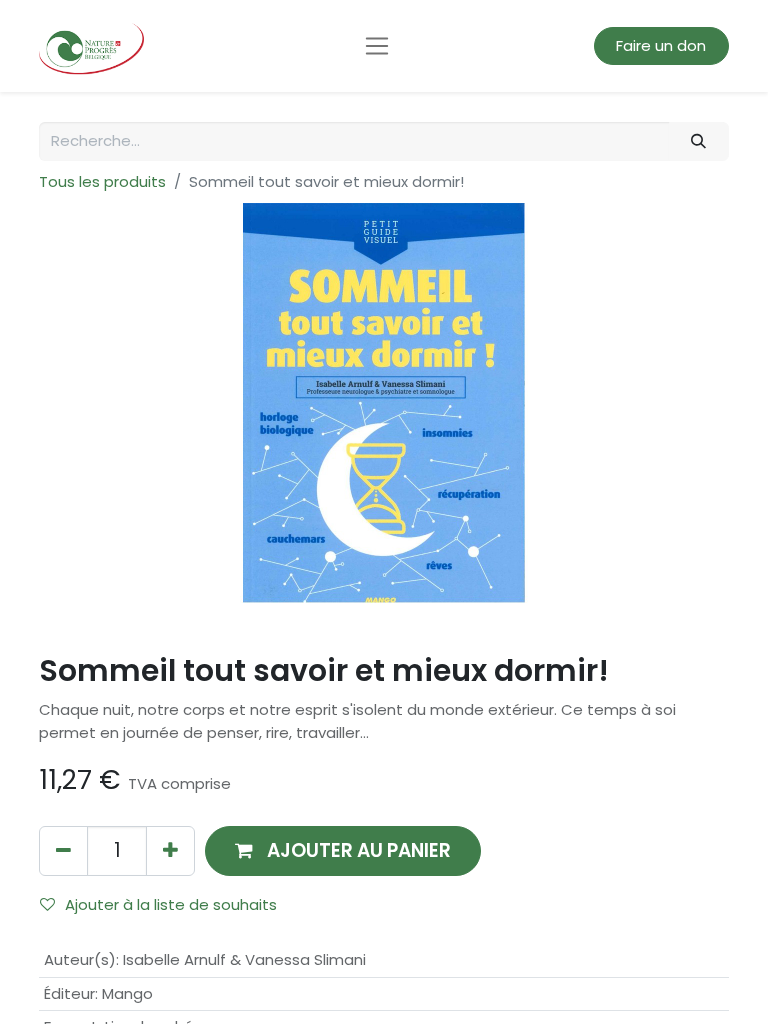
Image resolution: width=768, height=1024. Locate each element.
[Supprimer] (63, 850)
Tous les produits (102, 181)
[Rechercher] (699, 141)
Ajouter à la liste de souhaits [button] (171, 904)
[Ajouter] (170, 850)
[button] (343, 850)
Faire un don (661, 45)
